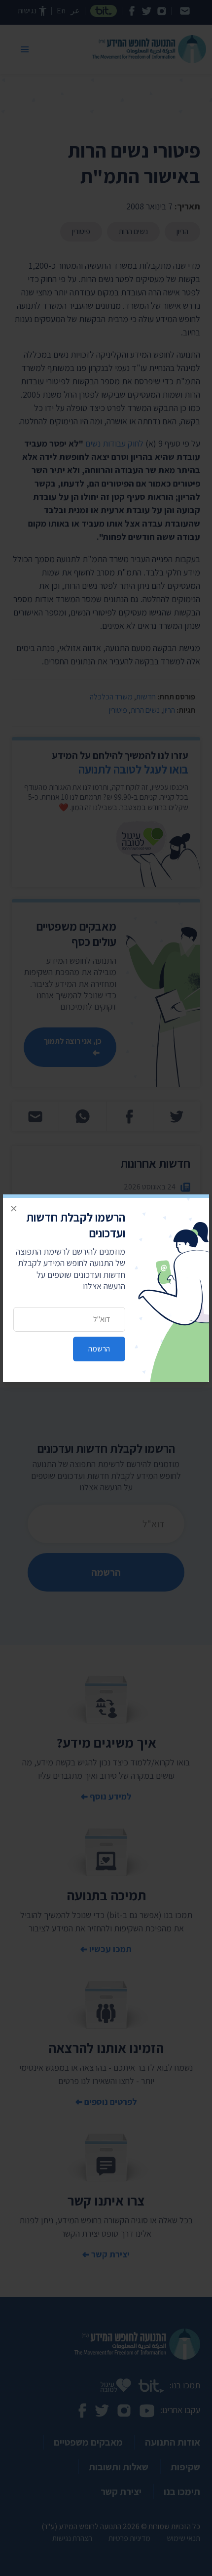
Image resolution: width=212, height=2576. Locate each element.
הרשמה (99, 1349)
